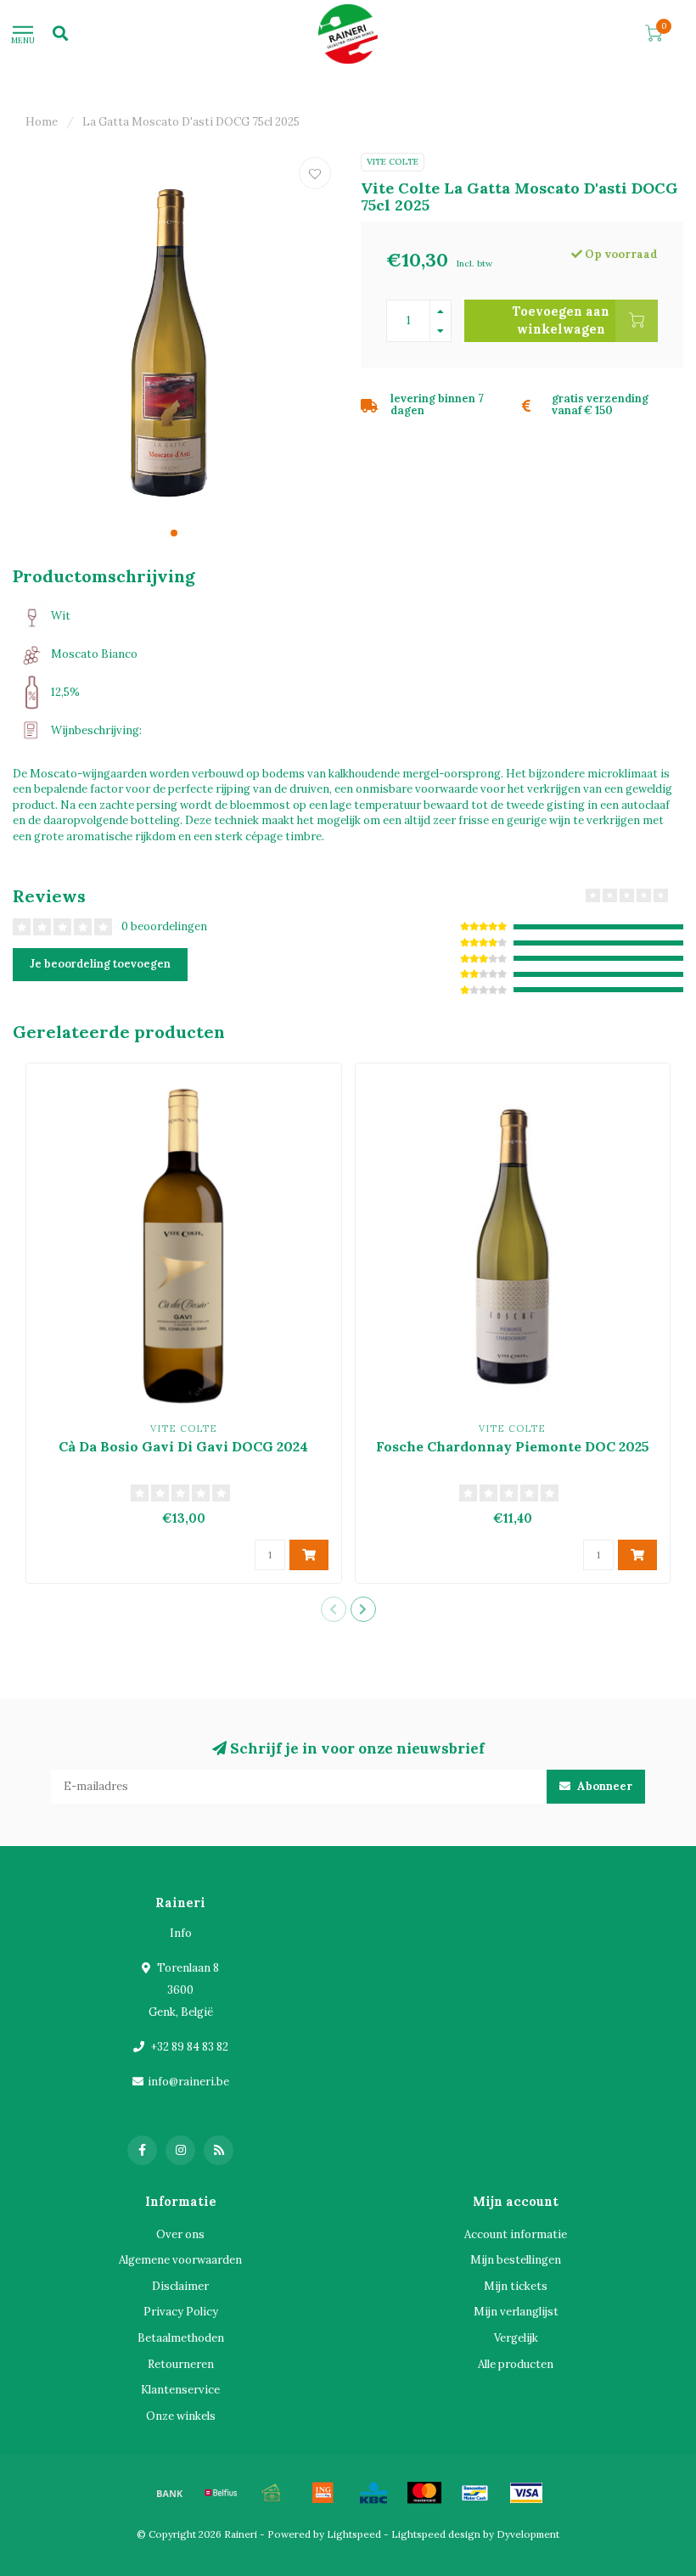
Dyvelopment (528, 2534)
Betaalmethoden (181, 2338)
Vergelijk (516, 2338)
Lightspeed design (436, 2534)
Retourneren (181, 2364)
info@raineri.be (188, 2082)
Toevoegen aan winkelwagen (561, 320)
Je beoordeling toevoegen (100, 964)
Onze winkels (181, 2416)
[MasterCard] (424, 2493)
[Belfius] (221, 2493)
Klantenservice (180, 2390)
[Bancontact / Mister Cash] (475, 2493)
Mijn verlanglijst (516, 2312)
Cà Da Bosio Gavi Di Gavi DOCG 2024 (183, 1446)
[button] (174, 533)
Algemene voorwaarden (180, 2260)
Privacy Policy (181, 2312)
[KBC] (373, 2493)
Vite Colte (393, 162)
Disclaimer (180, 2286)
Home (42, 122)
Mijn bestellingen (516, 2260)
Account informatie (516, 2234)
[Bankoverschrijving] (170, 2493)
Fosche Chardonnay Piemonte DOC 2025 (513, 1446)
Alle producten (516, 2364)
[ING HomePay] (323, 2493)
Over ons (180, 2234)
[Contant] (272, 2493)
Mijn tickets (516, 2286)
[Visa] (526, 2493)
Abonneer (603, 1786)
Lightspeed (354, 2534)
